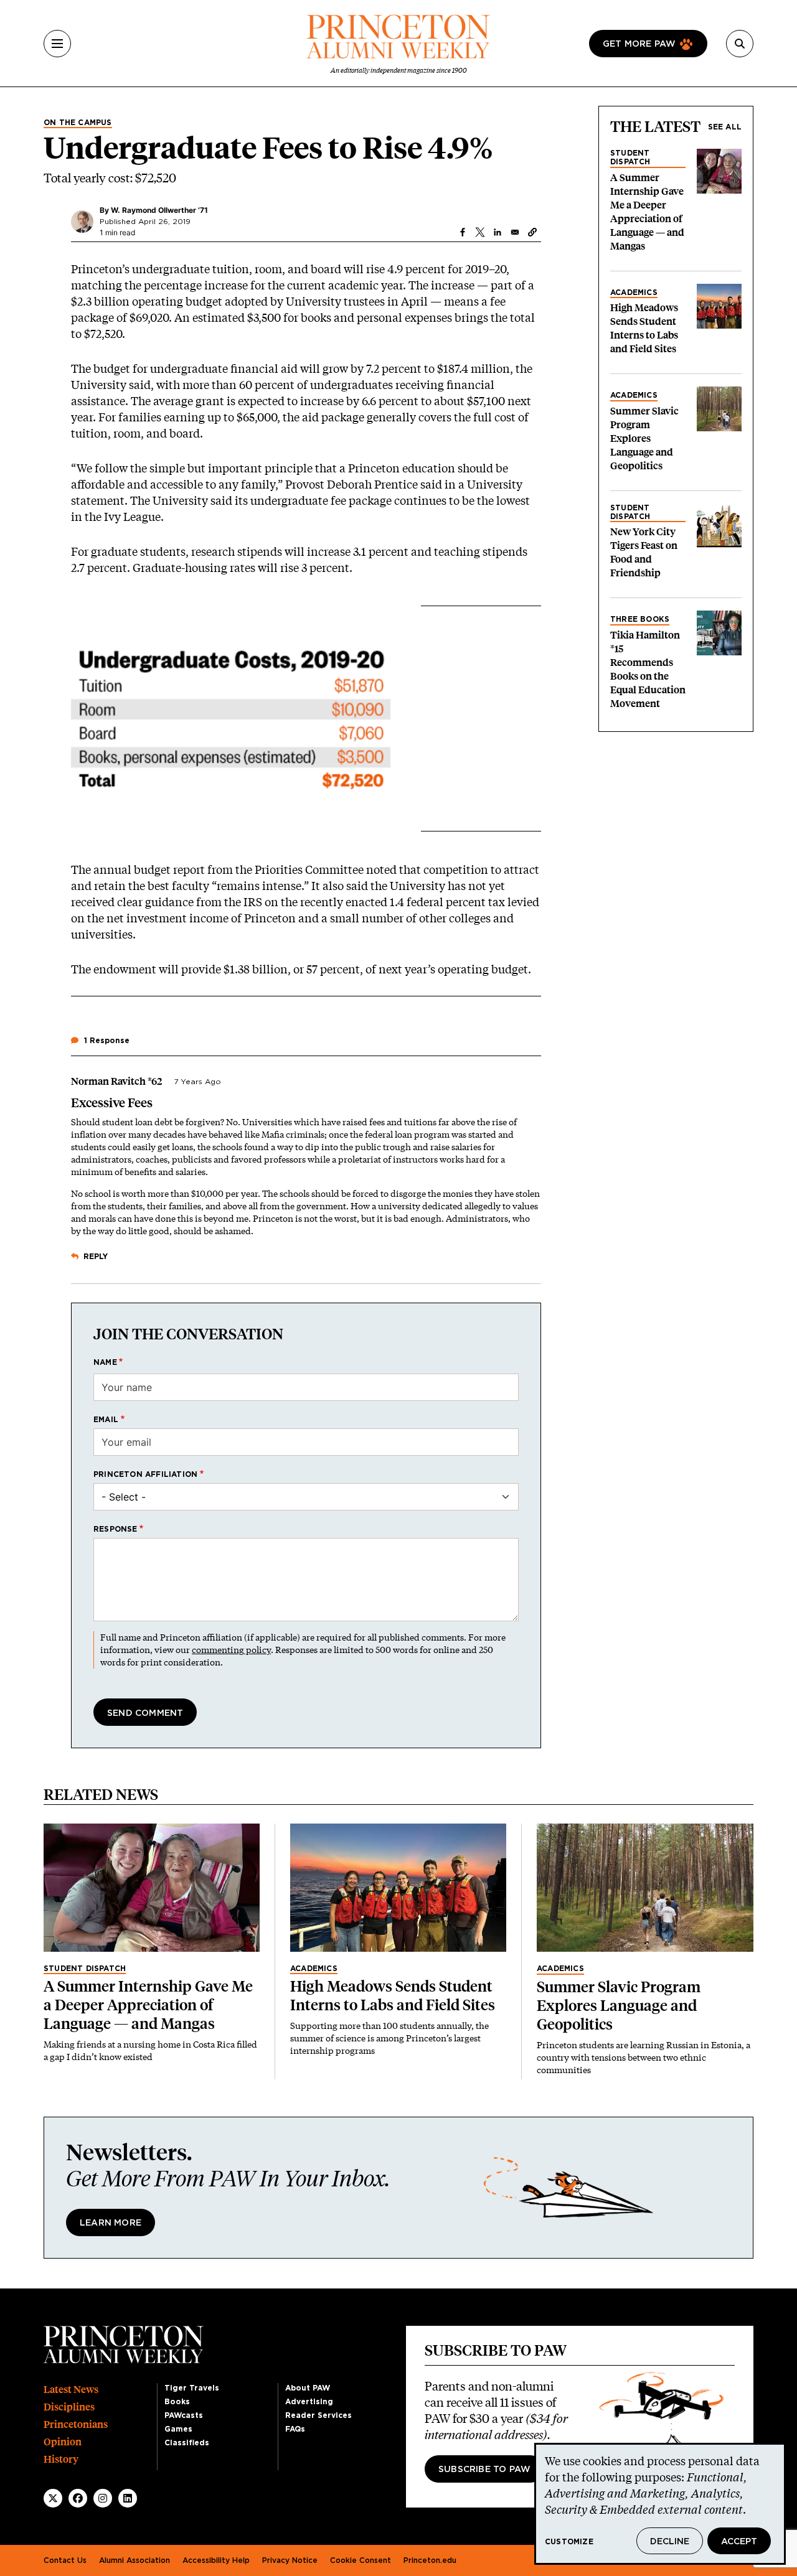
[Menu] (57, 44)
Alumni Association (134, 2560)
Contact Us (65, 2560)
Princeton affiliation (145, 1474)
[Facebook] (78, 2498)
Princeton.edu (430, 2560)
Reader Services (318, 2415)
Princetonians (76, 2424)
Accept (739, 2542)
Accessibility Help (216, 2560)
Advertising (309, 2402)
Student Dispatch (630, 157)
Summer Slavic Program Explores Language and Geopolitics (644, 438)
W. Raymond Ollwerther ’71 (159, 210)
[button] (532, 232)
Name (105, 1362)
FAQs (295, 2429)
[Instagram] (103, 2498)
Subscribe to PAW (484, 2470)
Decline (670, 2542)
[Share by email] (515, 232)
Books (177, 2402)
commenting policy (231, 1650)
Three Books (640, 619)
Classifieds (187, 2443)
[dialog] (660, 2504)
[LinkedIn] (128, 2498)
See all (725, 127)
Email (106, 1420)
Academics (634, 293)
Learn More (111, 2223)
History (61, 2459)
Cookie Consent (361, 2560)
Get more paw (639, 44)
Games (178, 2429)
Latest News (71, 2390)
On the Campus (78, 123)
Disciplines (69, 2407)
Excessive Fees (112, 1103)
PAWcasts (184, 2415)
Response (116, 1529)
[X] (53, 2498)
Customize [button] (569, 2542)
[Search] (740, 44)
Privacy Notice (290, 2560)
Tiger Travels (192, 2388)
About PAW (308, 2388)
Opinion (63, 2442)
